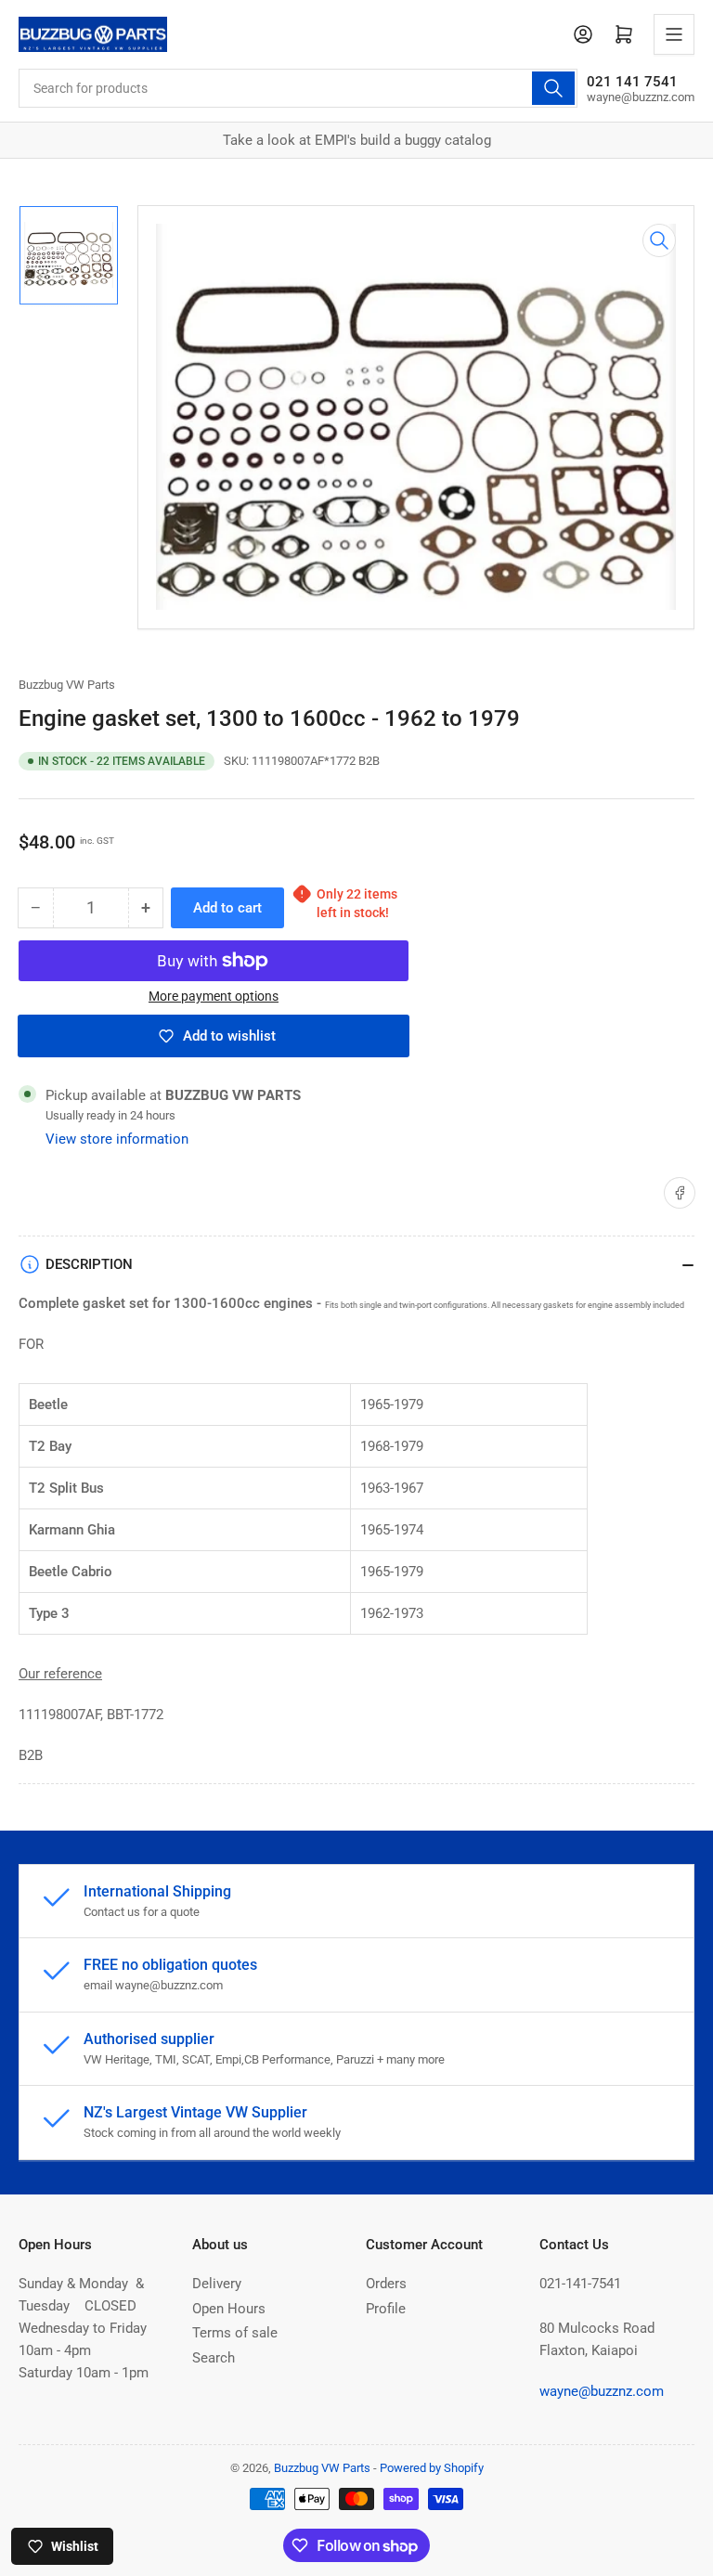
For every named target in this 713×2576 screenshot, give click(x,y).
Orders (386, 2284)
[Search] (553, 88)
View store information (117, 1139)
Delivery (217, 2284)
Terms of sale (235, 2333)
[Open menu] (674, 34)
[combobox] (298, 88)
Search (214, 2358)
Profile (386, 2309)
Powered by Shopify (432, 2468)
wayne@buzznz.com (602, 2391)
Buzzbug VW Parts (67, 685)
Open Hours (229, 2309)
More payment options (214, 996)
